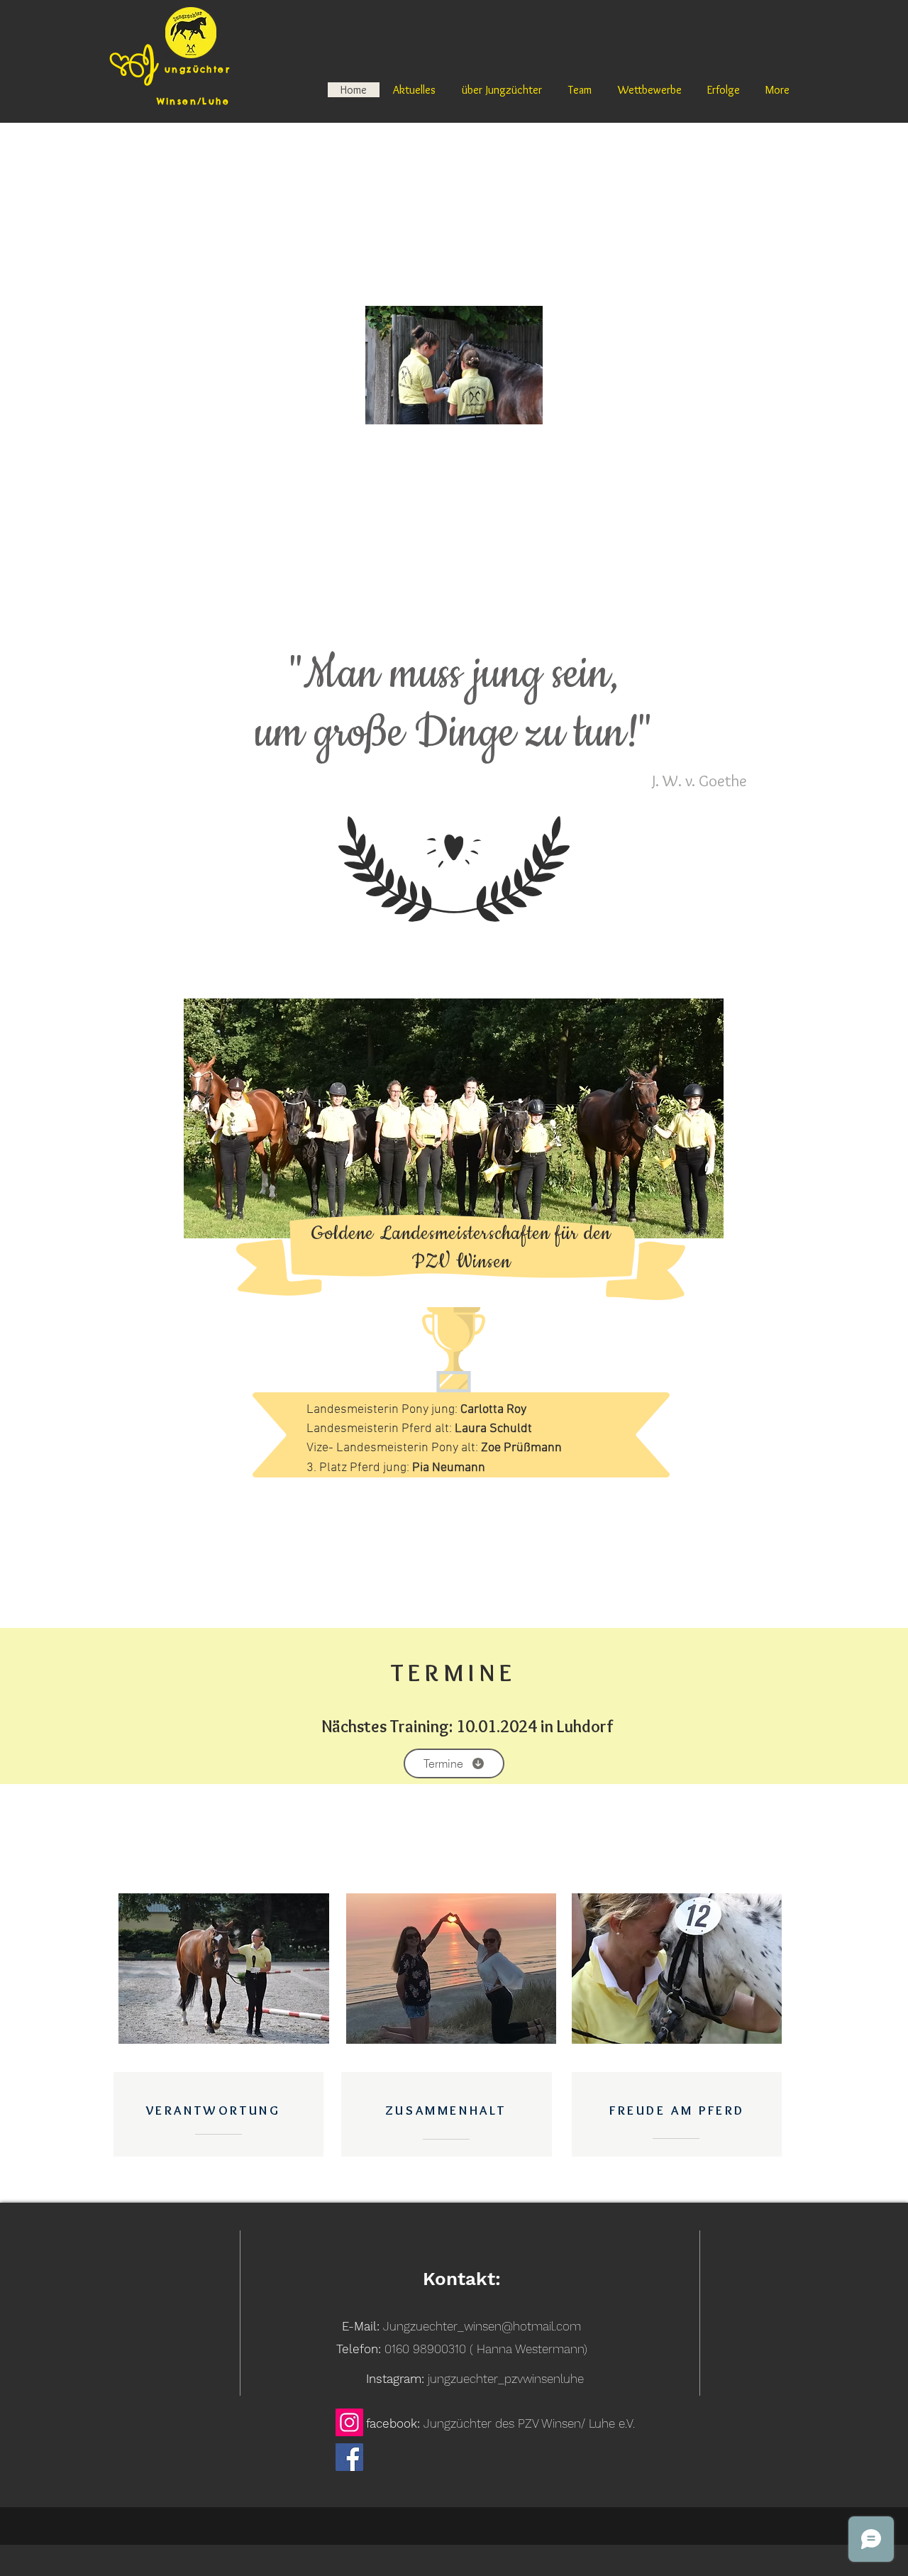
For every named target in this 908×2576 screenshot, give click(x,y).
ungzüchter (198, 69)
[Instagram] (349, 2422)
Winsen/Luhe (170, 101)
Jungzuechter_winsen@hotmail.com (482, 2326)
